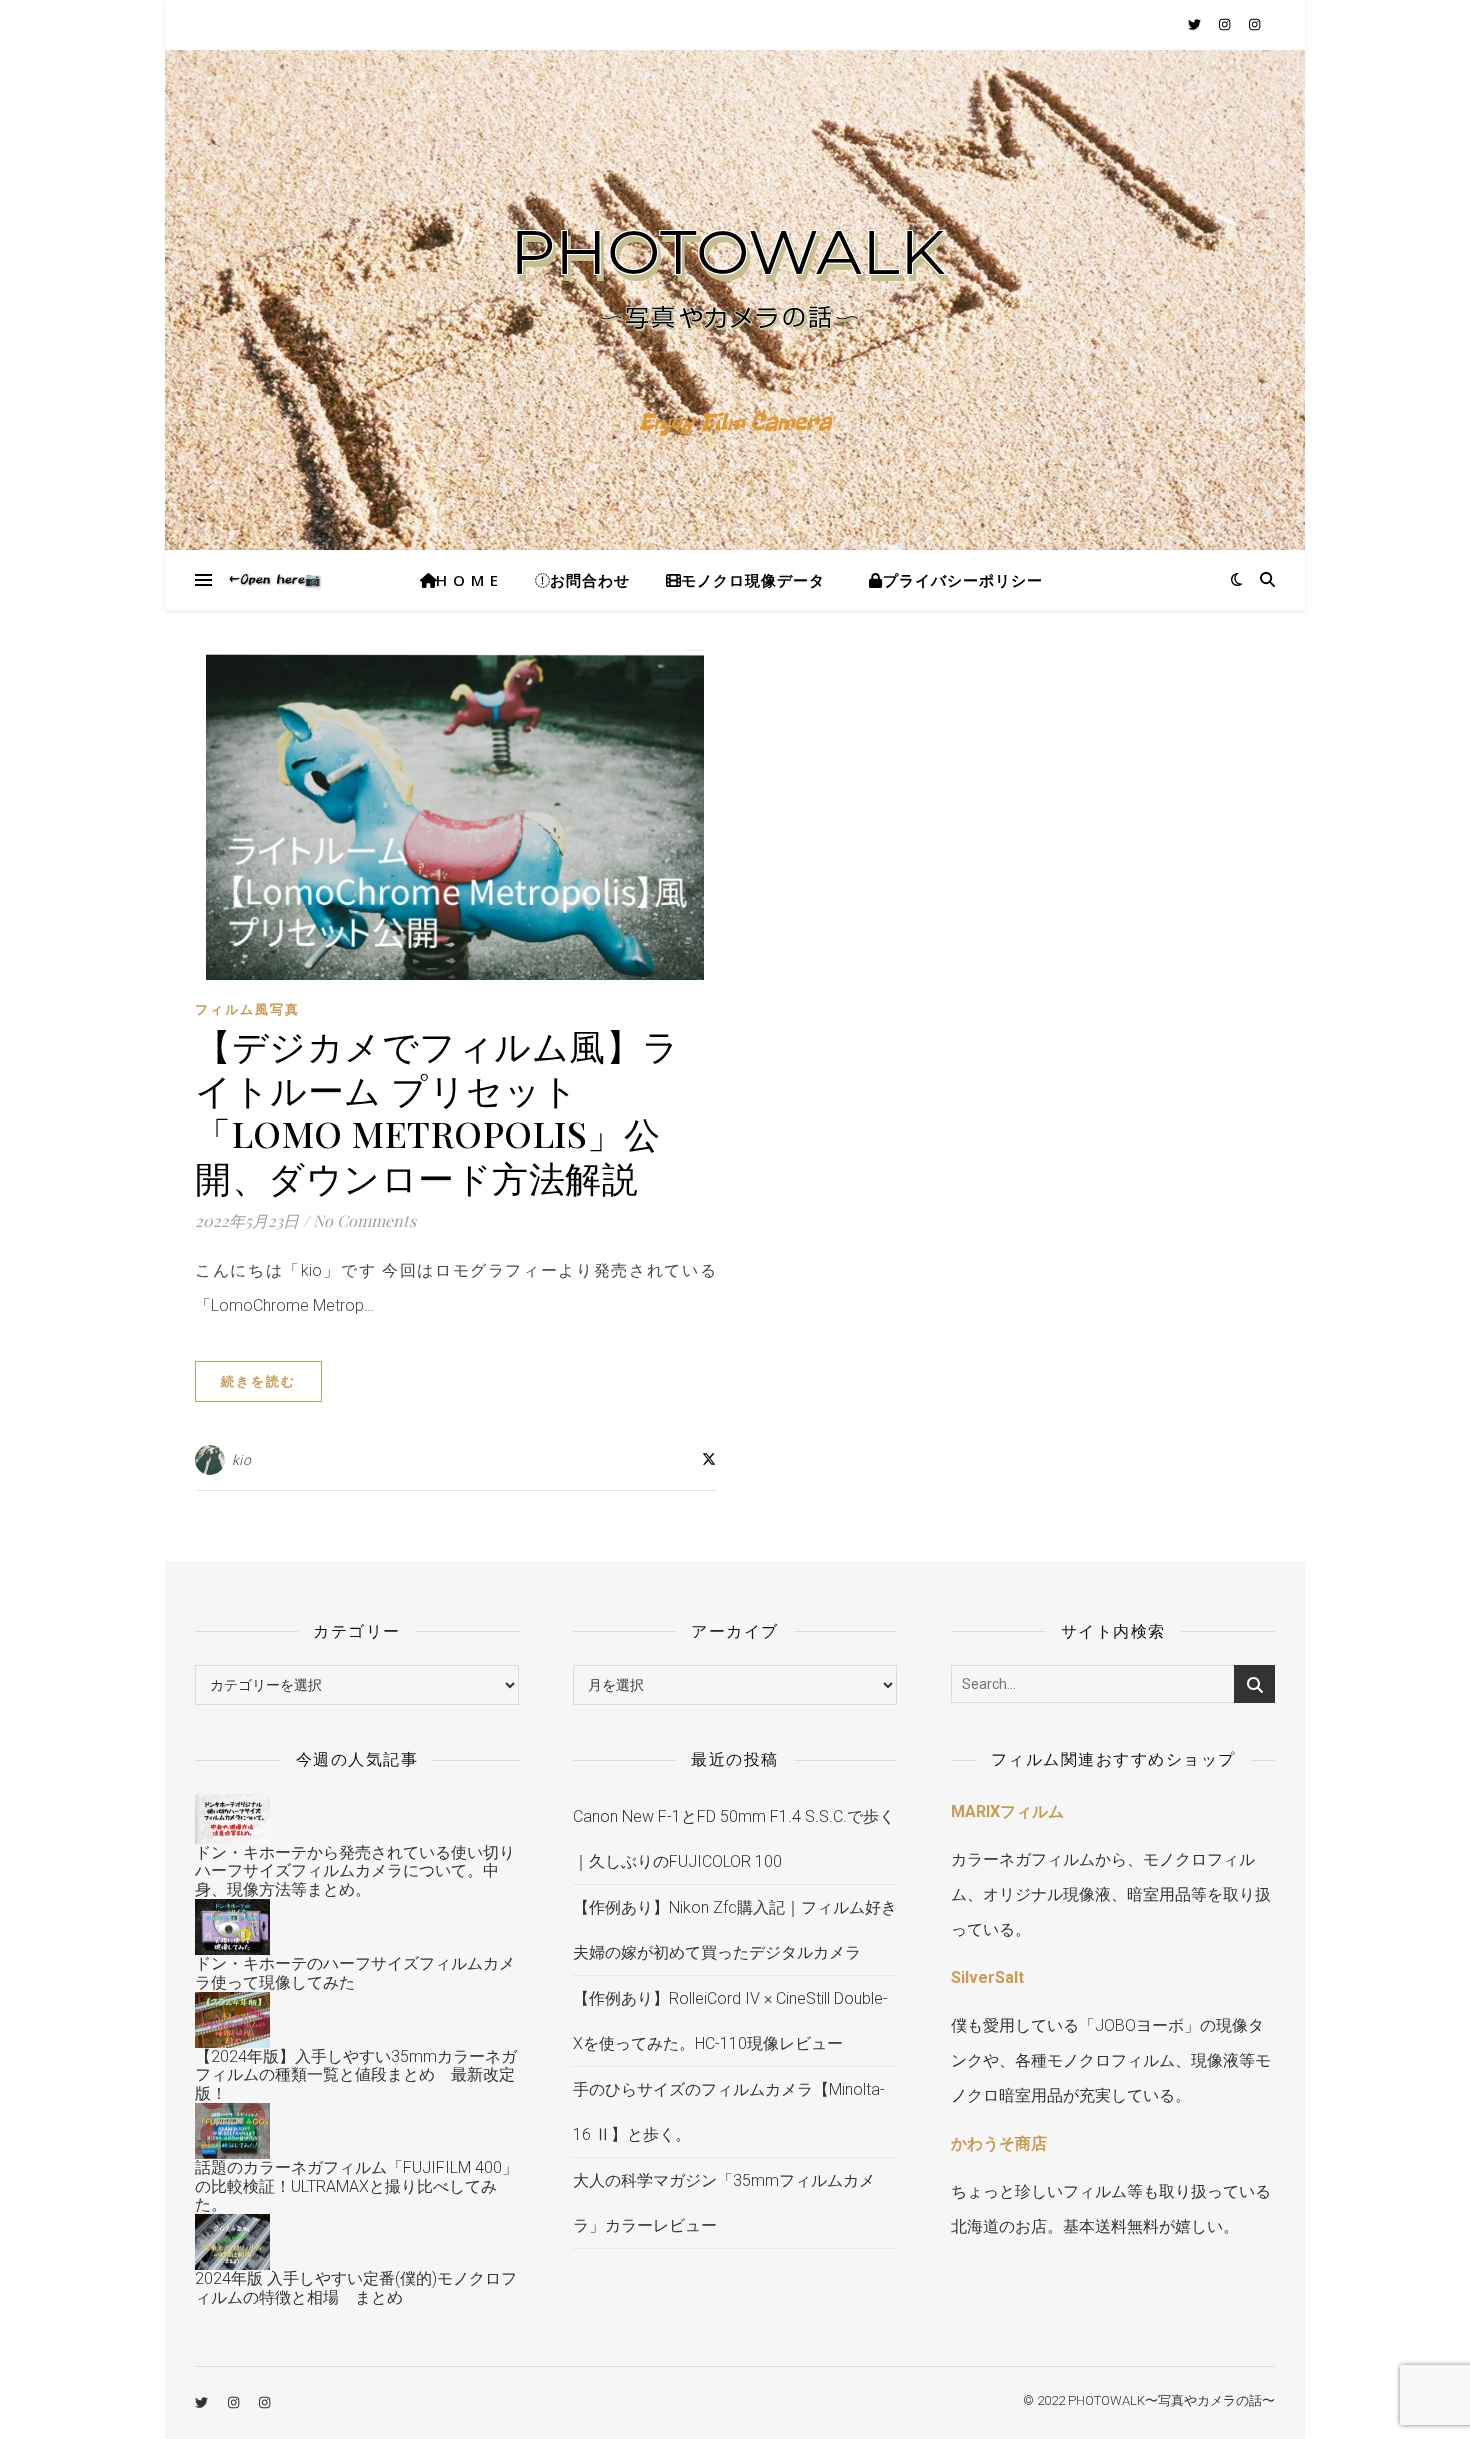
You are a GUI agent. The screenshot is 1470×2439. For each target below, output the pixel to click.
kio (242, 1460)
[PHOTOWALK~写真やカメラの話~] (735, 300)
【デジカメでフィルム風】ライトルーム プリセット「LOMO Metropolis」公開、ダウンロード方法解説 (437, 1111)
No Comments (364, 1220)
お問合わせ (590, 580)
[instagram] (1226, 24)
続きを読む (258, 1381)
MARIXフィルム (1007, 1811)
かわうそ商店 (999, 2143)
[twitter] (1196, 24)
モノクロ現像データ (753, 580)
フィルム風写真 (247, 1009)
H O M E (467, 580)
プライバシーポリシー (966, 580)
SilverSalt (987, 1977)
